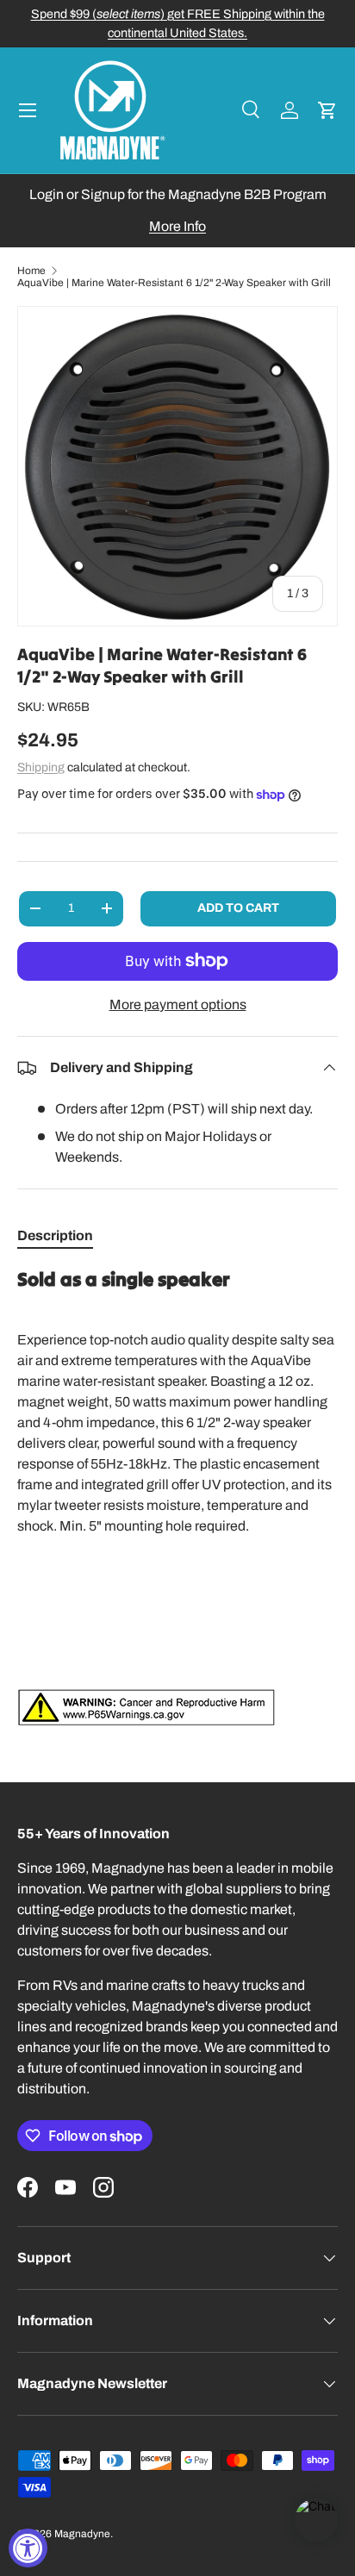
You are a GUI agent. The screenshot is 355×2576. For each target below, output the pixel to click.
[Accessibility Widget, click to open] (28, 2548)
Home (31, 271)
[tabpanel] (177, 1497)
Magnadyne (82, 2534)
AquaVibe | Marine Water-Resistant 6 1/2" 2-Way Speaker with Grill (174, 283)
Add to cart (238, 908)
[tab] (55, 1235)
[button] (327, 110)
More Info (177, 226)
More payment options (178, 1004)
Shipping (41, 767)
